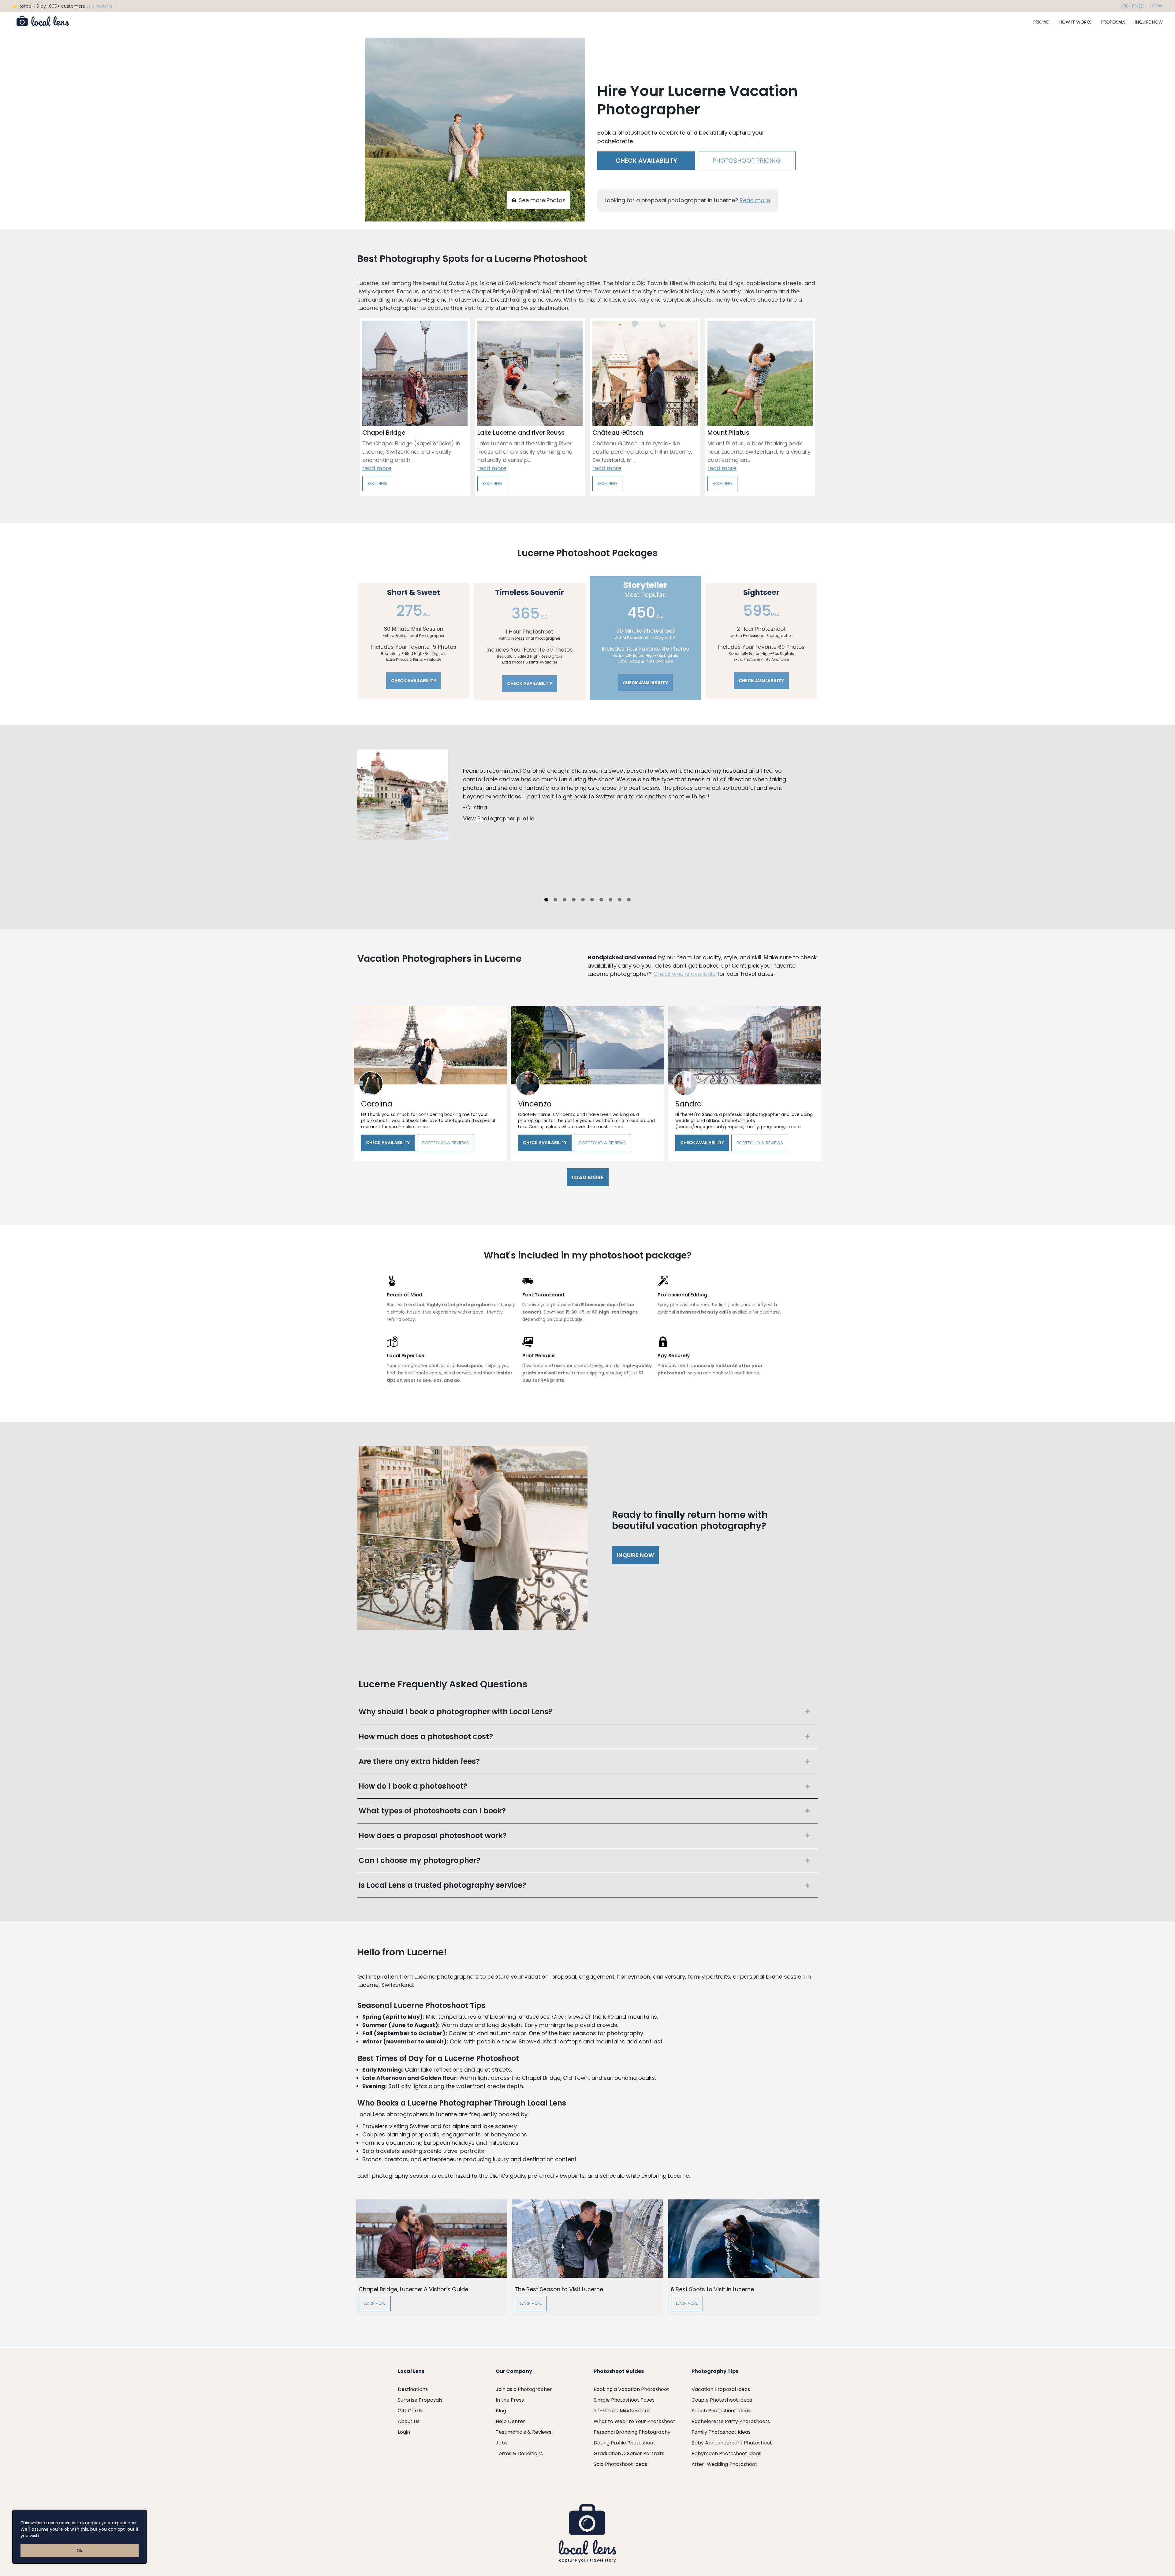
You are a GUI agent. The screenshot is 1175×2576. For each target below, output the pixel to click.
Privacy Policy (56, 2536)
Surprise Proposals (420, 2400)
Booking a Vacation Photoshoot (631, 2389)
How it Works (1075, 22)
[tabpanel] (587, 822)
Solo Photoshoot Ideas (620, 2464)
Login (1156, 6)
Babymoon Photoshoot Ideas (726, 2453)
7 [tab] (601, 900)
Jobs (502, 2443)
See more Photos (542, 200)
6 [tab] (592, 900)
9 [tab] (620, 900)
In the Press (510, 2400)
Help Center (510, 2421)
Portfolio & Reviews (446, 1143)
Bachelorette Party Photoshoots (731, 2421)
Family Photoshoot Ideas (721, 2432)
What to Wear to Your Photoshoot (634, 2421)
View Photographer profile (499, 818)
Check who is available (684, 974)
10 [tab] (629, 900)
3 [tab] (565, 900)
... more (422, 1127)
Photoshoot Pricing (747, 161)
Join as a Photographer (524, 2389)
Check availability (646, 161)
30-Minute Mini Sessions (622, 2411)
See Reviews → (102, 6)
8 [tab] (610, 900)
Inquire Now (1149, 22)
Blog (501, 2411)
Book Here (377, 483)
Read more (755, 200)
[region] (80, 2537)
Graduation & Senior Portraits (629, 2453)
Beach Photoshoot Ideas (721, 2411)
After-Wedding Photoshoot (724, 2464)
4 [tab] (574, 900)
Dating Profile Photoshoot (625, 2443)
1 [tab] (546, 900)
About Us (409, 2421)
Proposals (1113, 22)
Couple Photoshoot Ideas (722, 2400)
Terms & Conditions (519, 2453)
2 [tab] (555, 900)
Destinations (413, 2389)
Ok (80, 2551)
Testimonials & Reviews (524, 2432)
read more (377, 468)
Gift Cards (410, 2411)
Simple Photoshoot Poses (624, 2400)
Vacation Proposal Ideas (721, 2389)
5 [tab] (583, 900)
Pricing (1041, 22)
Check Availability (388, 1143)
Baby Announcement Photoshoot (732, 2443)
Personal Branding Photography (632, 2432)
